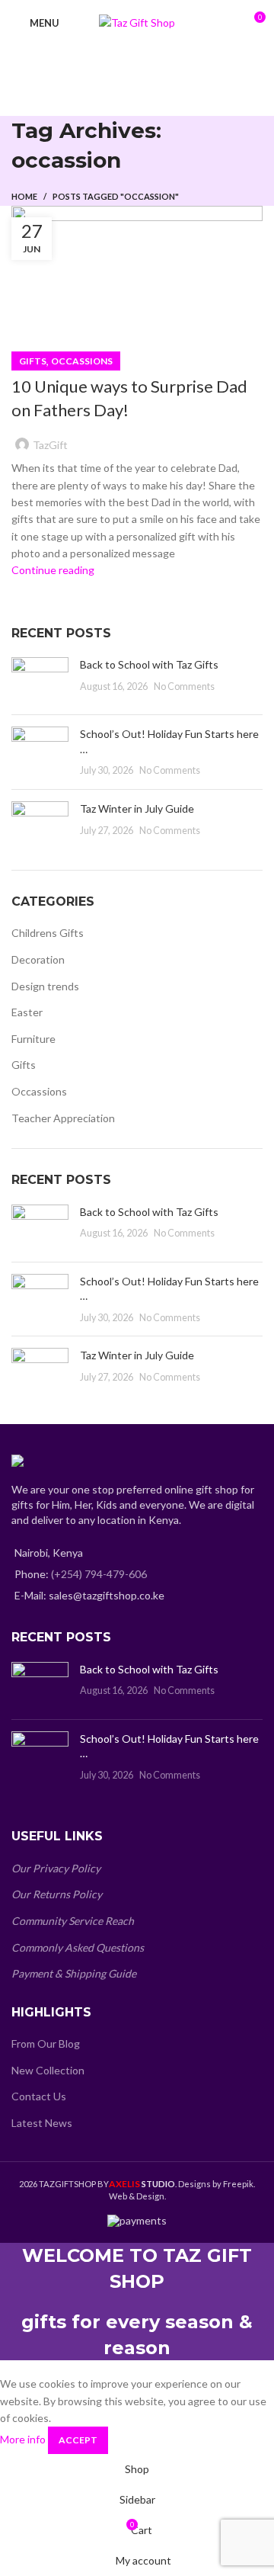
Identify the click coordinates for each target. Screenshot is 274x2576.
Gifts (33, 361)
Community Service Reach (73, 1921)
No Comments (184, 687)
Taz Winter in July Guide (137, 808)
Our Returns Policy (57, 1894)
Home (24, 196)
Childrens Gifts (48, 933)
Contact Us (39, 2096)
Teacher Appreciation (63, 1118)
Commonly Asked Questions (78, 1947)
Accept (78, 2440)
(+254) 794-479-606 (99, 1574)
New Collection (48, 2070)
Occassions (82, 361)
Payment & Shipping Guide (74, 1973)
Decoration (38, 959)
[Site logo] (137, 22)
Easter (27, 1012)
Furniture (33, 1039)
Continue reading (53, 570)
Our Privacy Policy (56, 1868)
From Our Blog (46, 2043)
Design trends (45, 986)
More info (23, 2439)
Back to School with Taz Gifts (149, 664)
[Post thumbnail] (40, 680)
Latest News (42, 2123)
